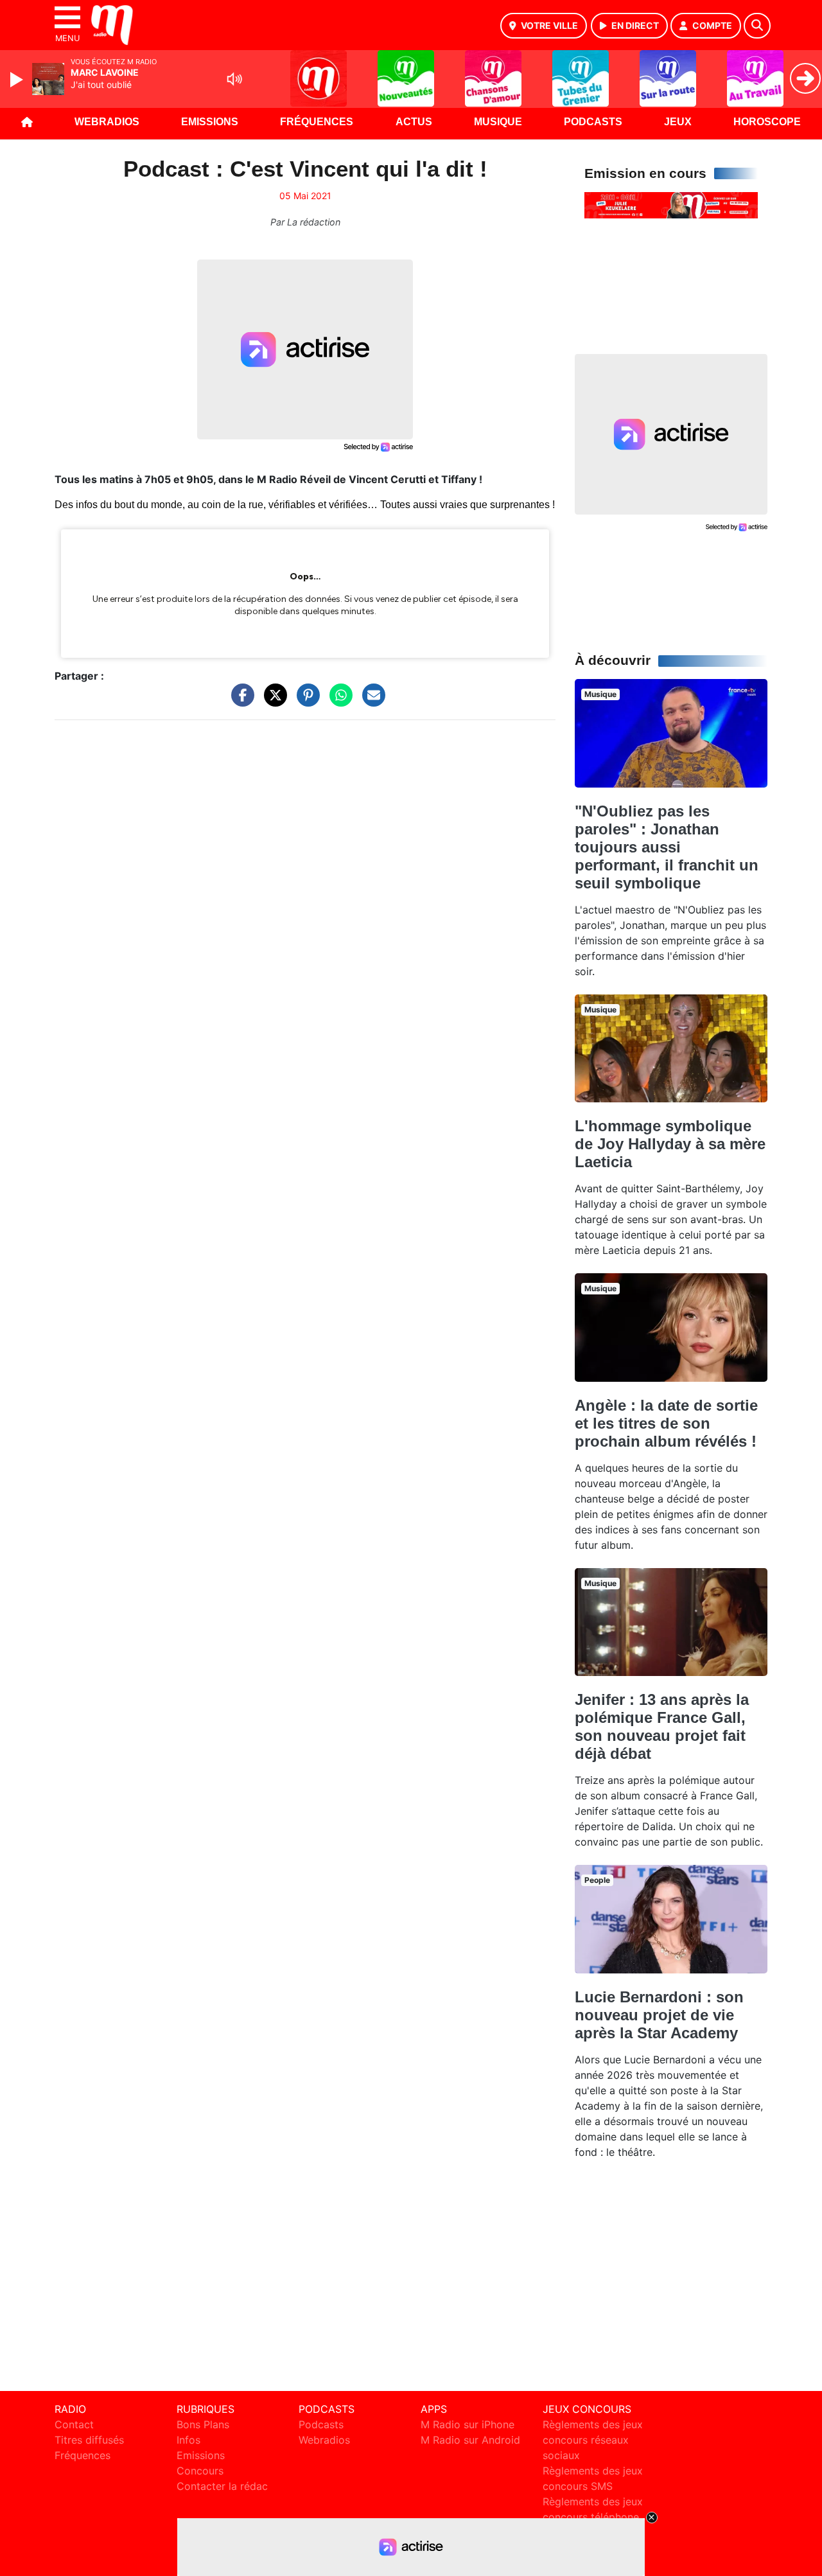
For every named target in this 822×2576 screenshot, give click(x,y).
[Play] (18, 80)
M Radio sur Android (470, 2440)
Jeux (678, 122)
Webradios (107, 122)
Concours (200, 2471)
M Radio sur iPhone (468, 2424)
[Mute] (234, 79)
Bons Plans (203, 2424)
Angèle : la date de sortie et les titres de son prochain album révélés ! (666, 1423)
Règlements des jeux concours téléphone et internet (593, 2517)
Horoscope (767, 122)
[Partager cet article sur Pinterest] (305, 701)
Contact (74, 2424)
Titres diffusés (89, 2440)
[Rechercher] (757, 26)
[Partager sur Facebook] (240, 701)
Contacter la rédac (222, 2486)
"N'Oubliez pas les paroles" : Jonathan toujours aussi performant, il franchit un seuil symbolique (667, 847)
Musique (498, 122)
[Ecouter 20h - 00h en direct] (671, 204)
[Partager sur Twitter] (272, 701)
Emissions (210, 122)
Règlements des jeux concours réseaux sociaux (593, 2440)
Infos (188, 2440)
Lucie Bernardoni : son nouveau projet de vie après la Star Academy (659, 2015)
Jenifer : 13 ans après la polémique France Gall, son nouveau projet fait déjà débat (662, 1726)
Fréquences (317, 122)
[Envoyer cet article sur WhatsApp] (338, 701)
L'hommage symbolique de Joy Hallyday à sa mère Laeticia (670, 1144)
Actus (414, 122)
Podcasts (593, 122)
